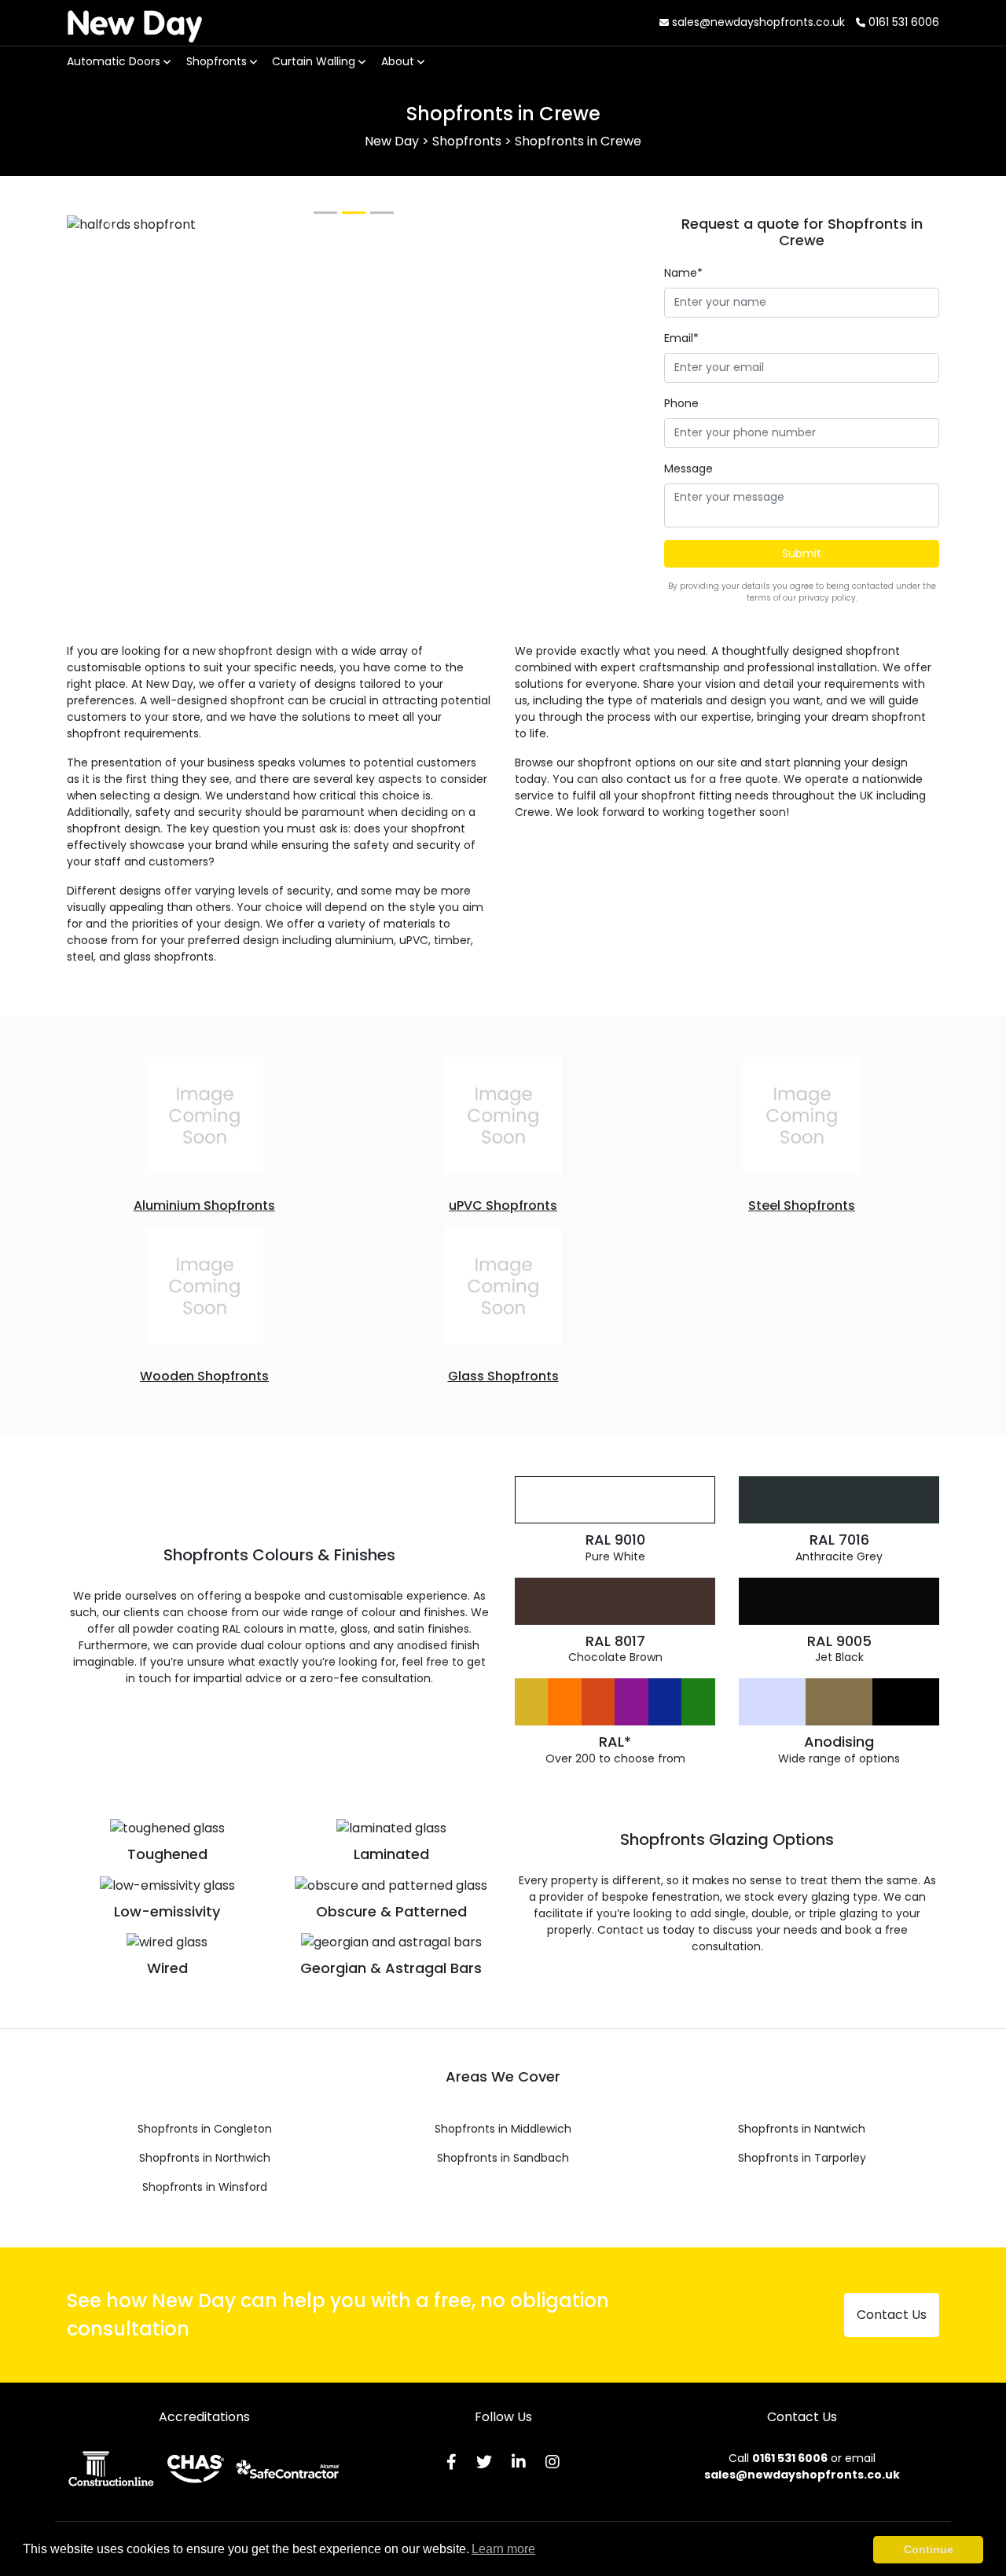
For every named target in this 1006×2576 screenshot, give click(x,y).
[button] (110, 225)
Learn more (503, 2549)
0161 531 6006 (902, 22)
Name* (683, 273)
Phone (681, 403)
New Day (134, 22)
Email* (681, 338)
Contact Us (892, 2315)
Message (688, 469)
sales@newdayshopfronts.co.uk (757, 22)
